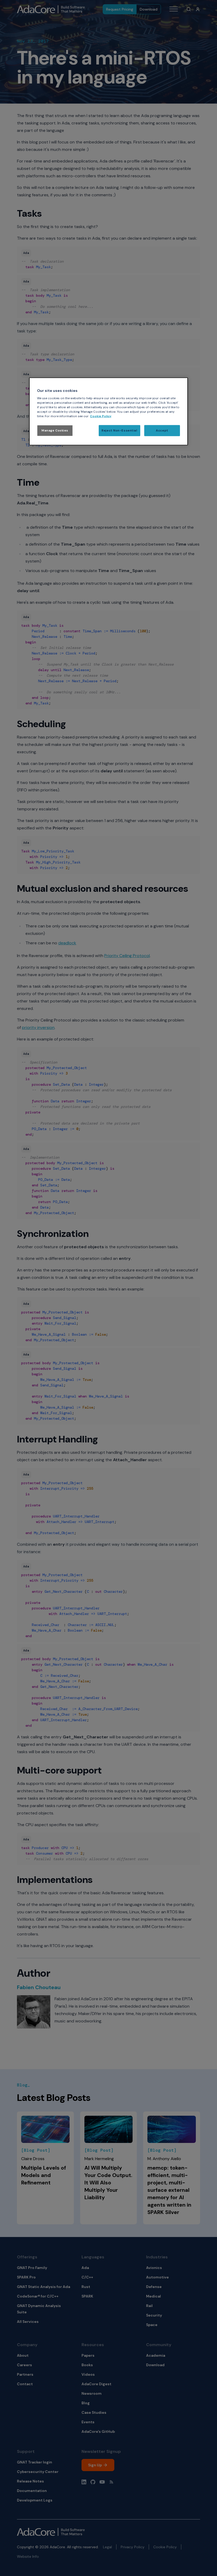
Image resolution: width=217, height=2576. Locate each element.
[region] (108, 412)
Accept (162, 431)
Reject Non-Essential (119, 431)
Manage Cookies (55, 431)
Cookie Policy (101, 416)
